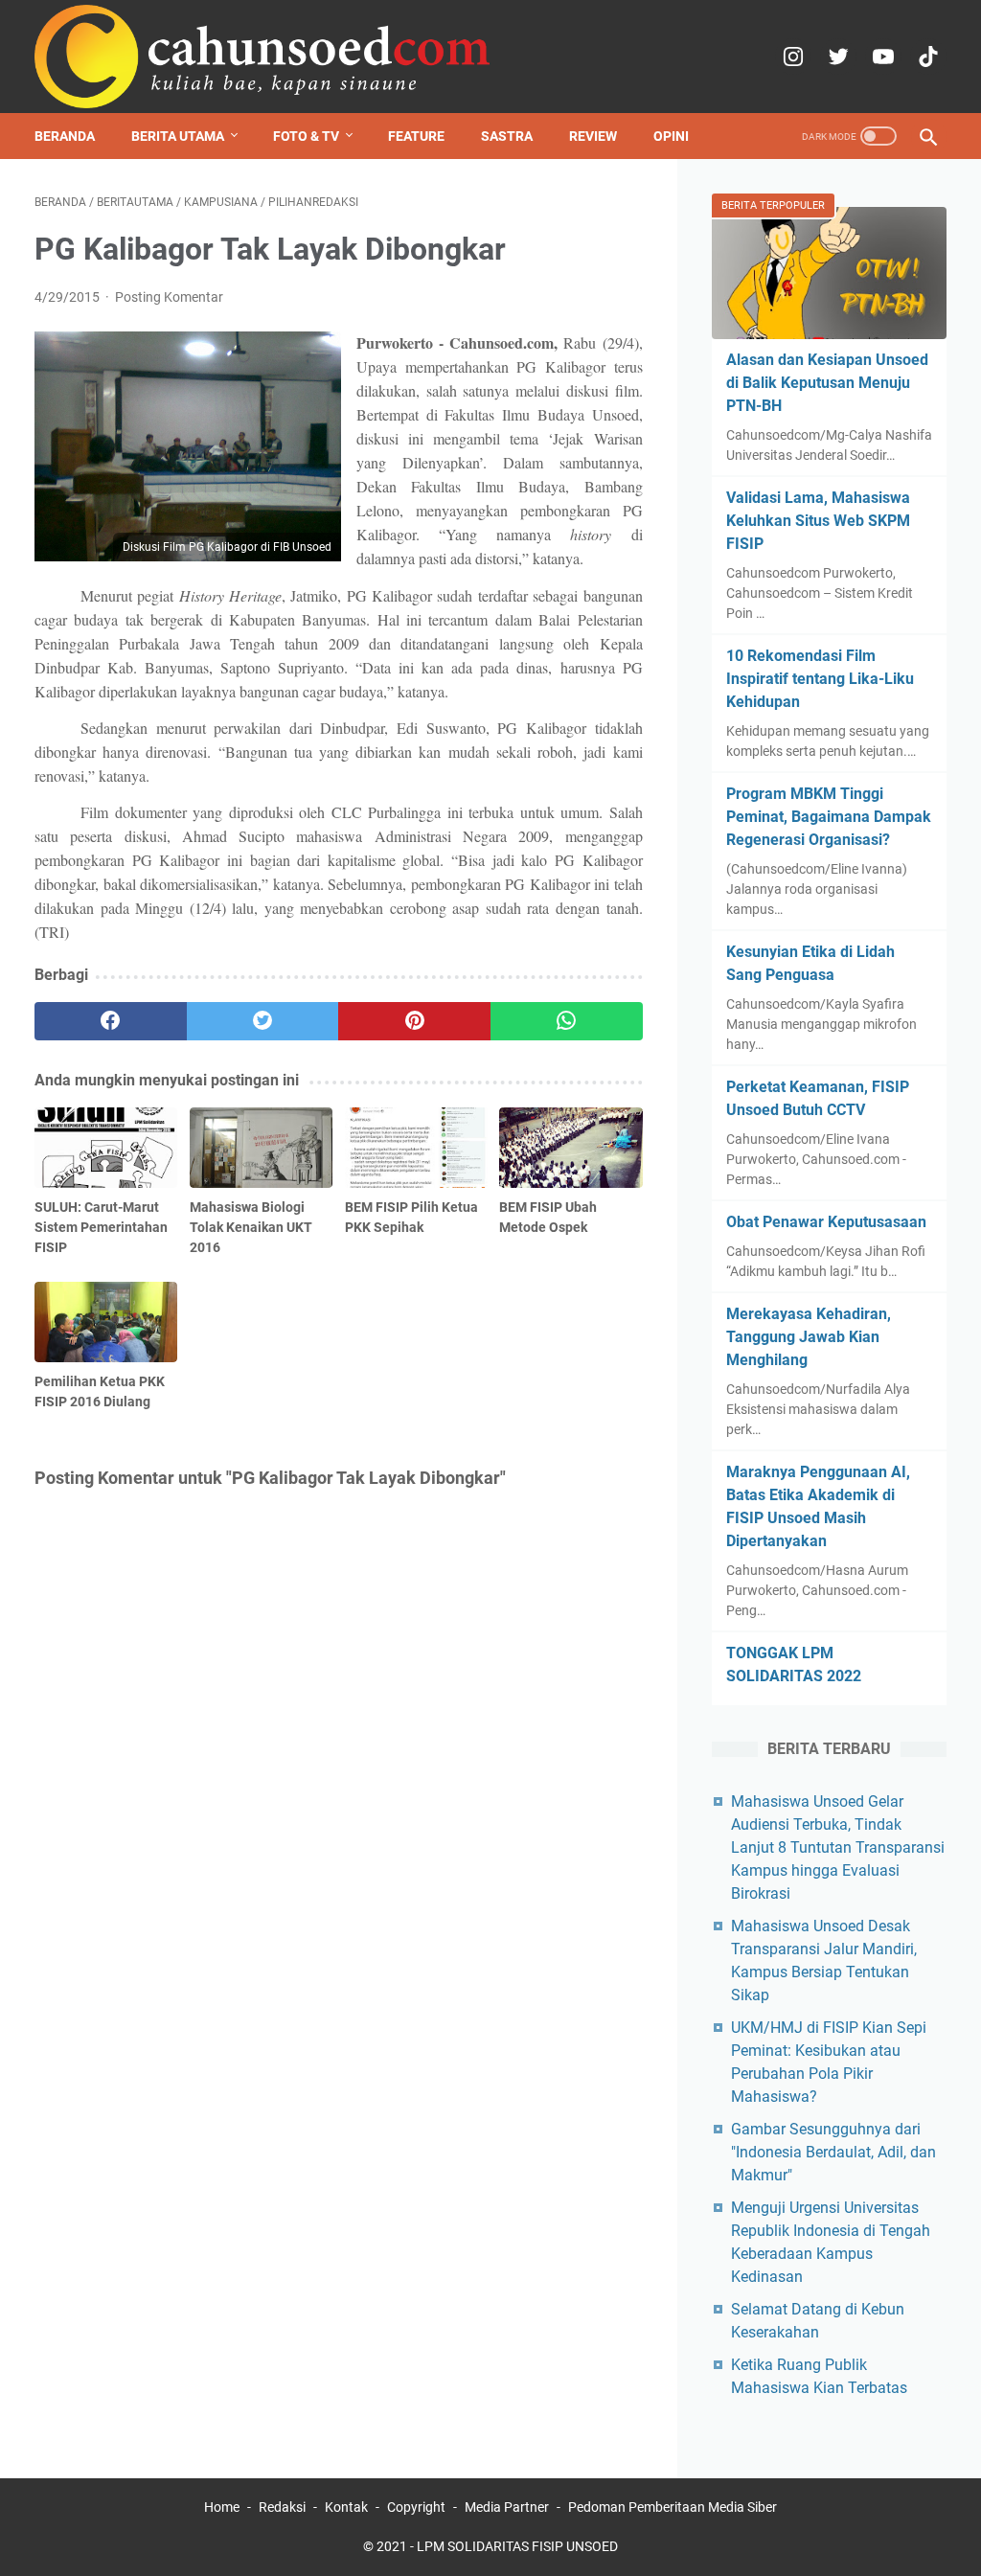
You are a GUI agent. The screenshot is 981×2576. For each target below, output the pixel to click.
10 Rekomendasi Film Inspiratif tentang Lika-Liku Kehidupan (820, 679)
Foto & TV (306, 136)
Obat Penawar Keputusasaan (826, 1222)
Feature (416, 136)
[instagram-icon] (791, 57)
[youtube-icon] (881, 57)
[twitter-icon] (836, 57)
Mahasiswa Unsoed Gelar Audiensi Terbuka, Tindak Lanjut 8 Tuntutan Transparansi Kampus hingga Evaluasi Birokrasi (838, 1847)
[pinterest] (414, 1021)
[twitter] (263, 1021)
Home (222, 2507)
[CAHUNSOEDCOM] (262, 57)
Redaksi (282, 2507)
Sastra (507, 136)
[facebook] (111, 1021)
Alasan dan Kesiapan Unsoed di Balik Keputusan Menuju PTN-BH (827, 383)
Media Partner (507, 2507)
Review (593, 136)
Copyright (416, 2507)
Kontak (346, 2507)
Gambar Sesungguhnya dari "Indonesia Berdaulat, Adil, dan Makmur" (833, 2152)
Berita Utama (178, 136)
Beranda (65, 136)
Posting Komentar (169, 297)
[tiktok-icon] (926, 57)
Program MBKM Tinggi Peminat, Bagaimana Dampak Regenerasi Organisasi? (829, 817)
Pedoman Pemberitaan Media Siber (673, 2507)
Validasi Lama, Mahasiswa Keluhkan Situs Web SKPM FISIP (818, 521)
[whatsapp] (567, 1021)
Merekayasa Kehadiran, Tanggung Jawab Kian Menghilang (809, 1337)
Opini (671, 136)
